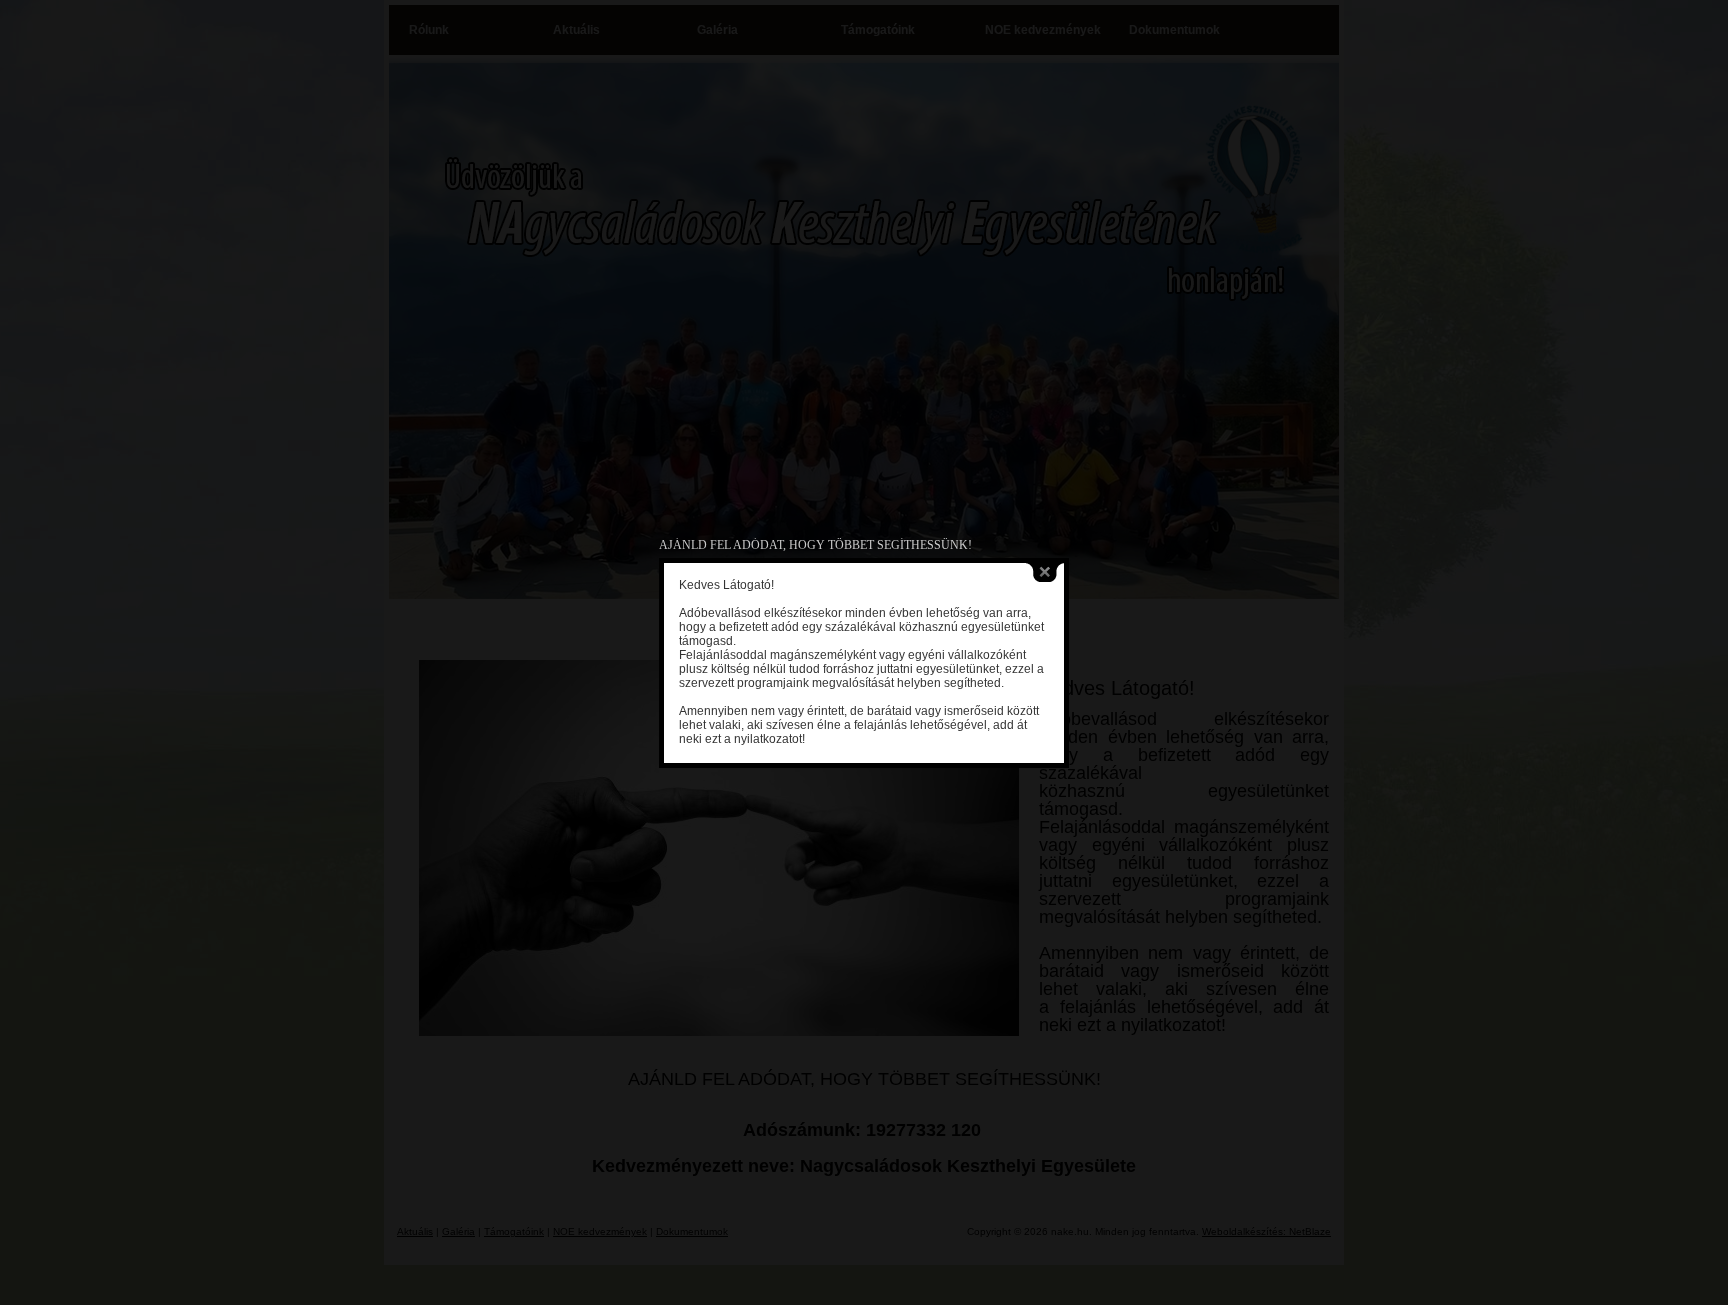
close (1045, 572)
